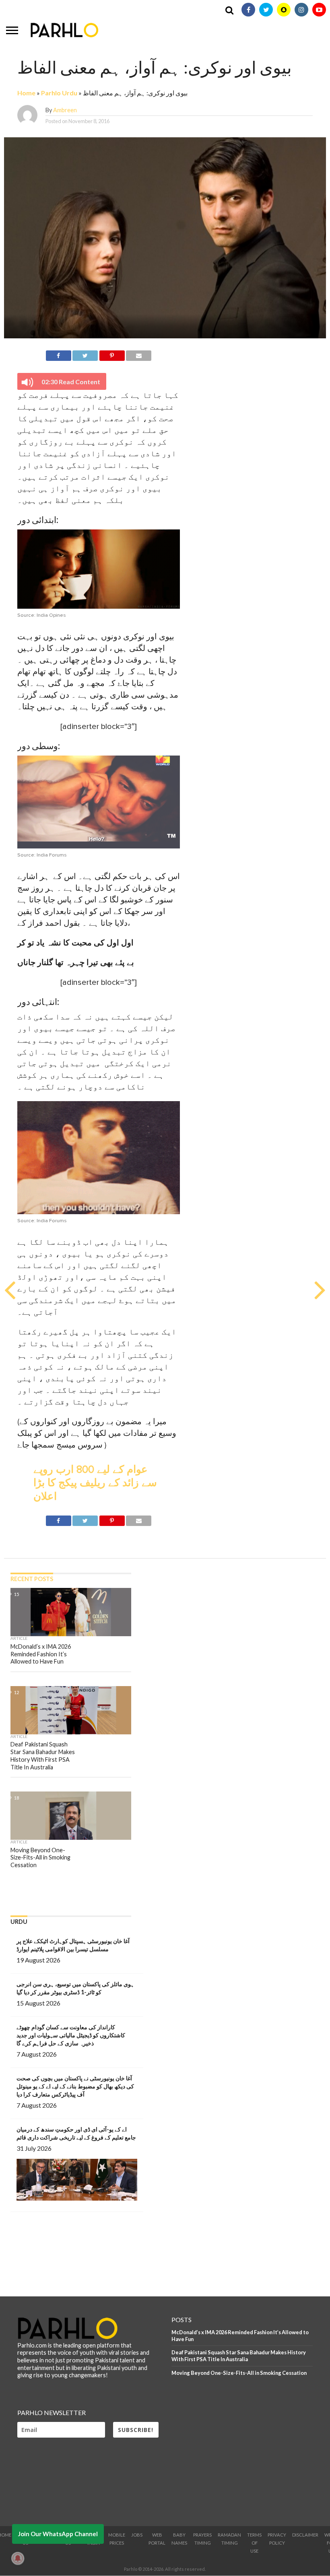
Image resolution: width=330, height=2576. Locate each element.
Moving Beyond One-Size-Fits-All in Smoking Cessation (239, 2373)
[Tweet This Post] (85, 354)
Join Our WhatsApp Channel (58, 2534)
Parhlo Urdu (59, 93)
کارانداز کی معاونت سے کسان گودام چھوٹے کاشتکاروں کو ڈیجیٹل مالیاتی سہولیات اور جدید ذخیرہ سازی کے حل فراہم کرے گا (71, 2035)
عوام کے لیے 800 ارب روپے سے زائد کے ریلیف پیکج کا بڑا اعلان (95, 1483)
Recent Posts (32, 1579)
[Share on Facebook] (59, 354)
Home (26, 93)
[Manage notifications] (18, 2558)
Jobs (137, 2535)
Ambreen (65, 110)
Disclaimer (305, 2535)
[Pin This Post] (112, 354)
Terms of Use (254, 2543)
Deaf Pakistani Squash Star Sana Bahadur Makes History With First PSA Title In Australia (239, 2356)
